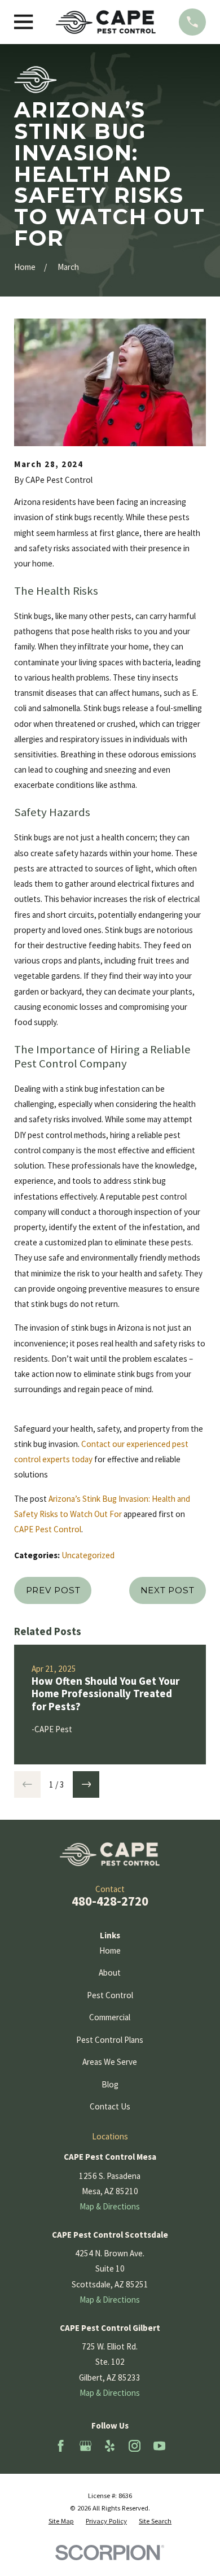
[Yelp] (110, 2446)
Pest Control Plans (110, 2040)
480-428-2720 (110, 1901)
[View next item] (86, 1784)
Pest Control (110, 1995)
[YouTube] (159, 2446)
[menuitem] (61, 2521)
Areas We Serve (110, 2062)
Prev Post (53, 1590)
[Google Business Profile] (85, 2446)
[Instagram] (135, 2446)
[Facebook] (61, 2446)
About (110, 1973)
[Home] (106, 22)
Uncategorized (88, 1555)
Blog (110, 2084)
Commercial (110, 2017)
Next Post (168, 1590)
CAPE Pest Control (48, 1529)
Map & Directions (110, 2206)
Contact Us (110, 2106)
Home (110, 1950)
